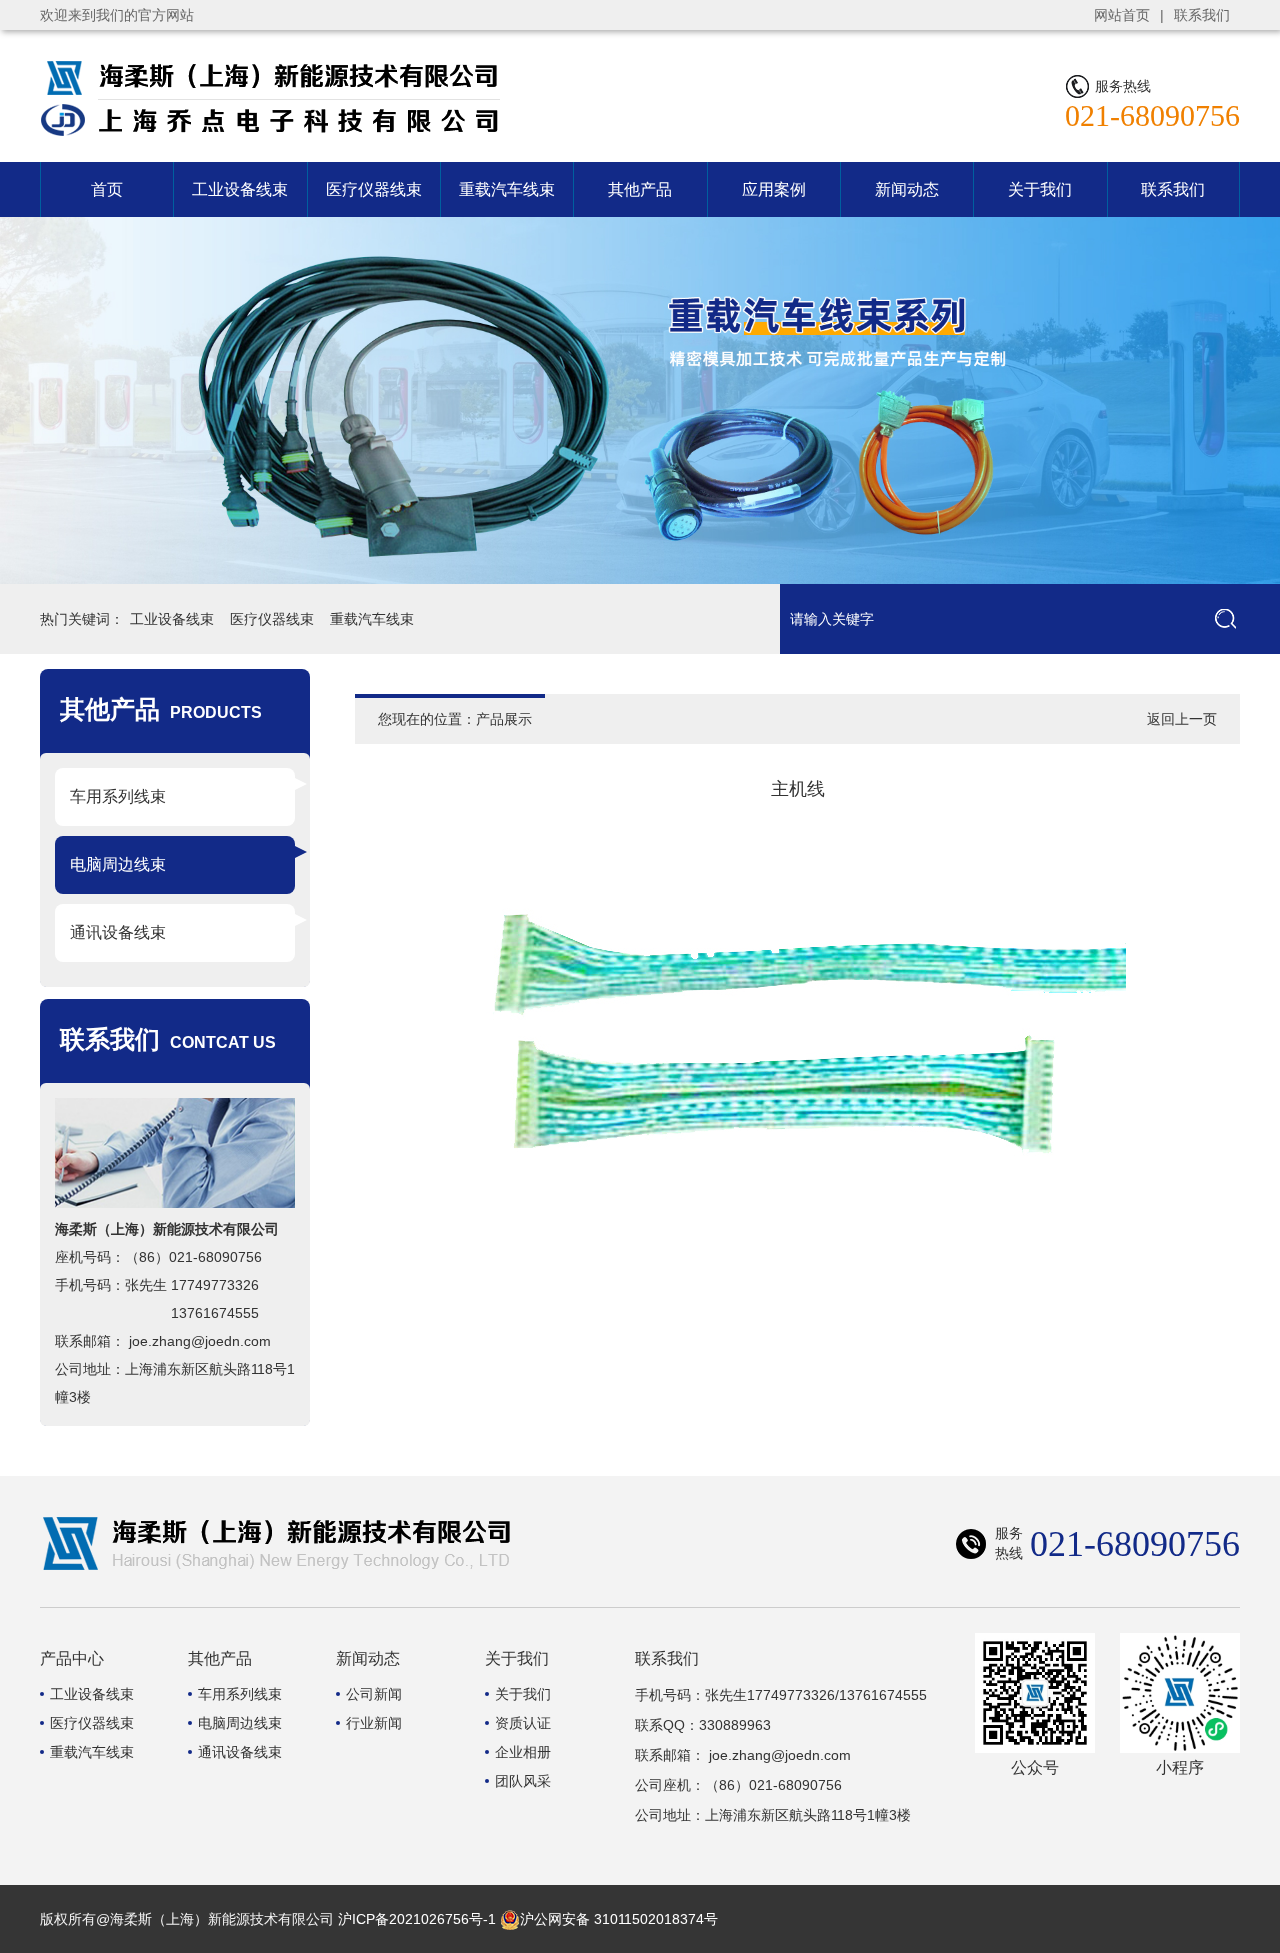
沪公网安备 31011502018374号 (619, 1919)
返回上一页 (1182, 719)
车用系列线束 (118, 796)
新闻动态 (907, 189)
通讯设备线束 (118, 932)
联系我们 (1202, 15)
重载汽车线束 (507, 189)
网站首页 (1122, 15)
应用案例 (774, 189)
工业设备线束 (240, 189)
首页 (107, 189)
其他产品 (640, 189)
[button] (1168, 401)
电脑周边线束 (118, 864)
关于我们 (1040, 189)
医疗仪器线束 (374, 189)
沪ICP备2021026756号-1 (417, 1919)
